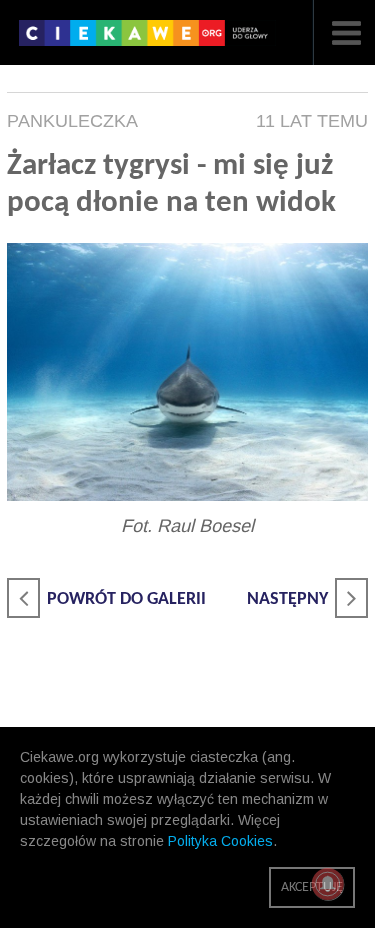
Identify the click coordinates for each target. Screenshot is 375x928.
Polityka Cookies (220, 841)
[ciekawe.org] (147, 40)
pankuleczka (72, 121)
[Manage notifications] (328, 884)
